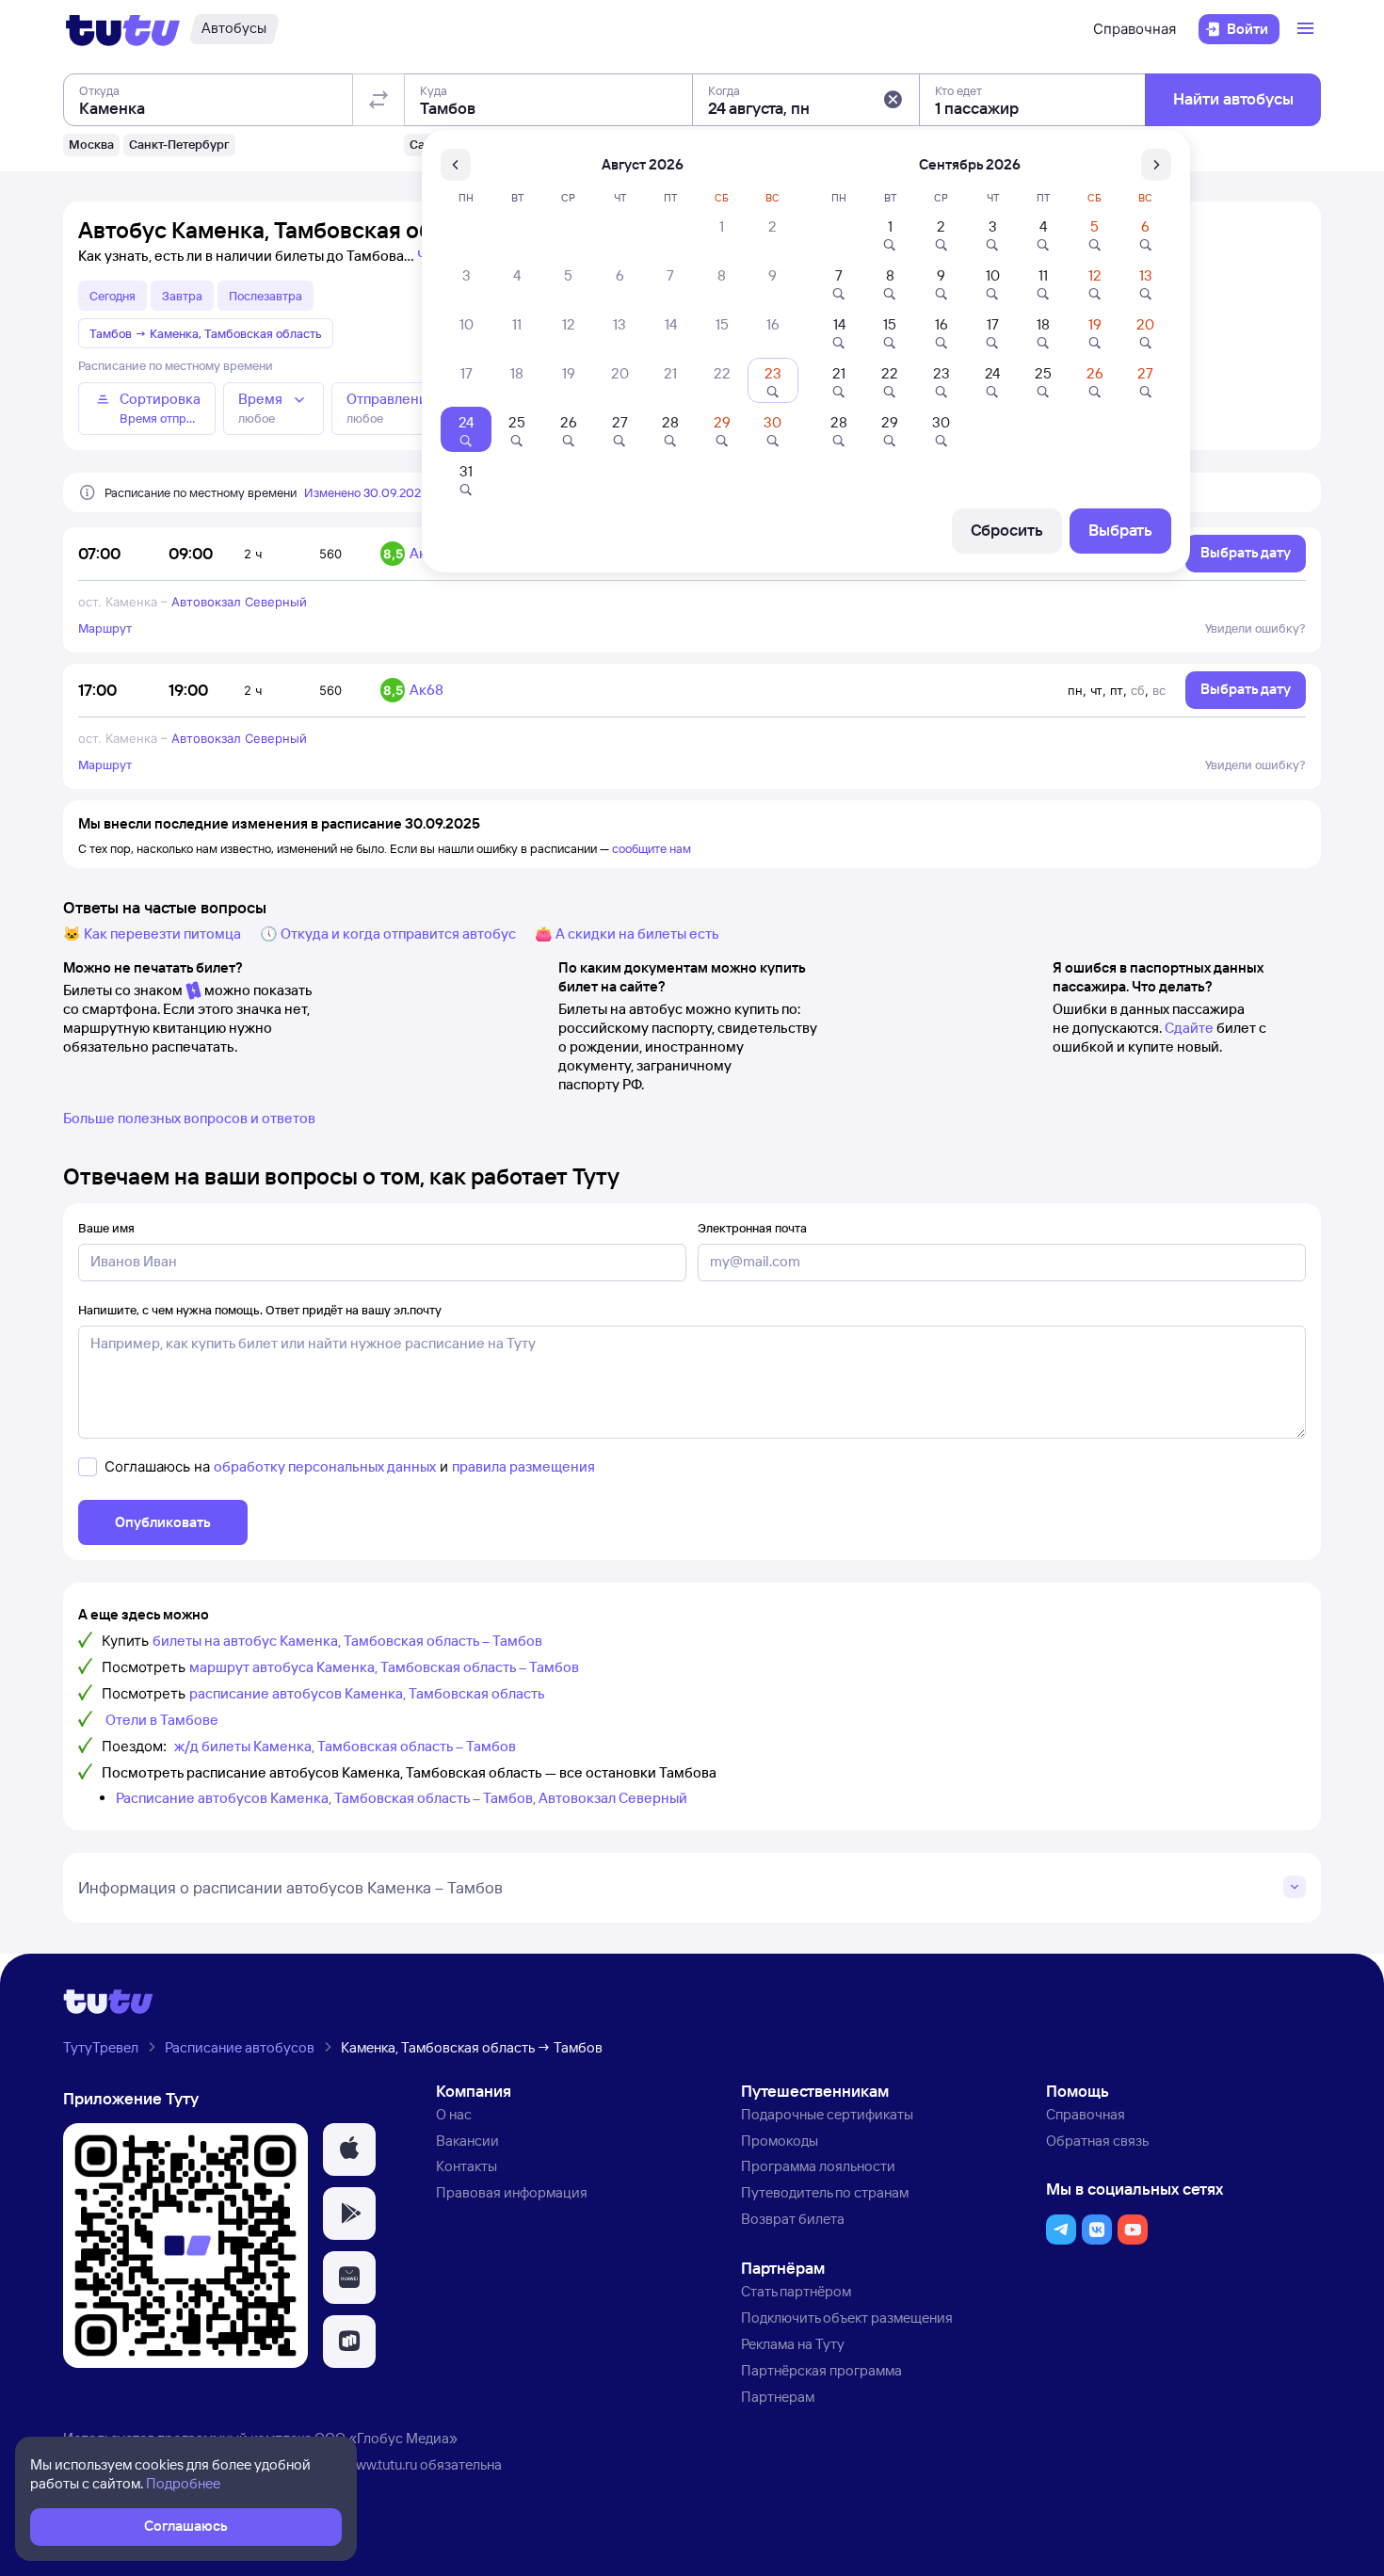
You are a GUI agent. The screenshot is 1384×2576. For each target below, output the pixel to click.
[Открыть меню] (1308, 29)
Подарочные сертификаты (827, 2114)
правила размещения (523, 1466)
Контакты (467, 2166)
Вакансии (467, 2141)
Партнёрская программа (821, 2370)
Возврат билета (793, 2219)
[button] (893, 100)
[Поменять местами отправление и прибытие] (378, 100)
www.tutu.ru (381, 2464)
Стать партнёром (796, 2291)
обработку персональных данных (325, 1466)
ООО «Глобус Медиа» (386, 2438)
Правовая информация (512, 2192)
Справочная (1135, 29)
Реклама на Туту (793, 2344)
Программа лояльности (818, 2166)
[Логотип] (123, 29)
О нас (454, 2114)
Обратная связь (1097, 2141)
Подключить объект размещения (847, 2318)
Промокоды (780, 2141)
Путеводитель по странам (825, 2192)
